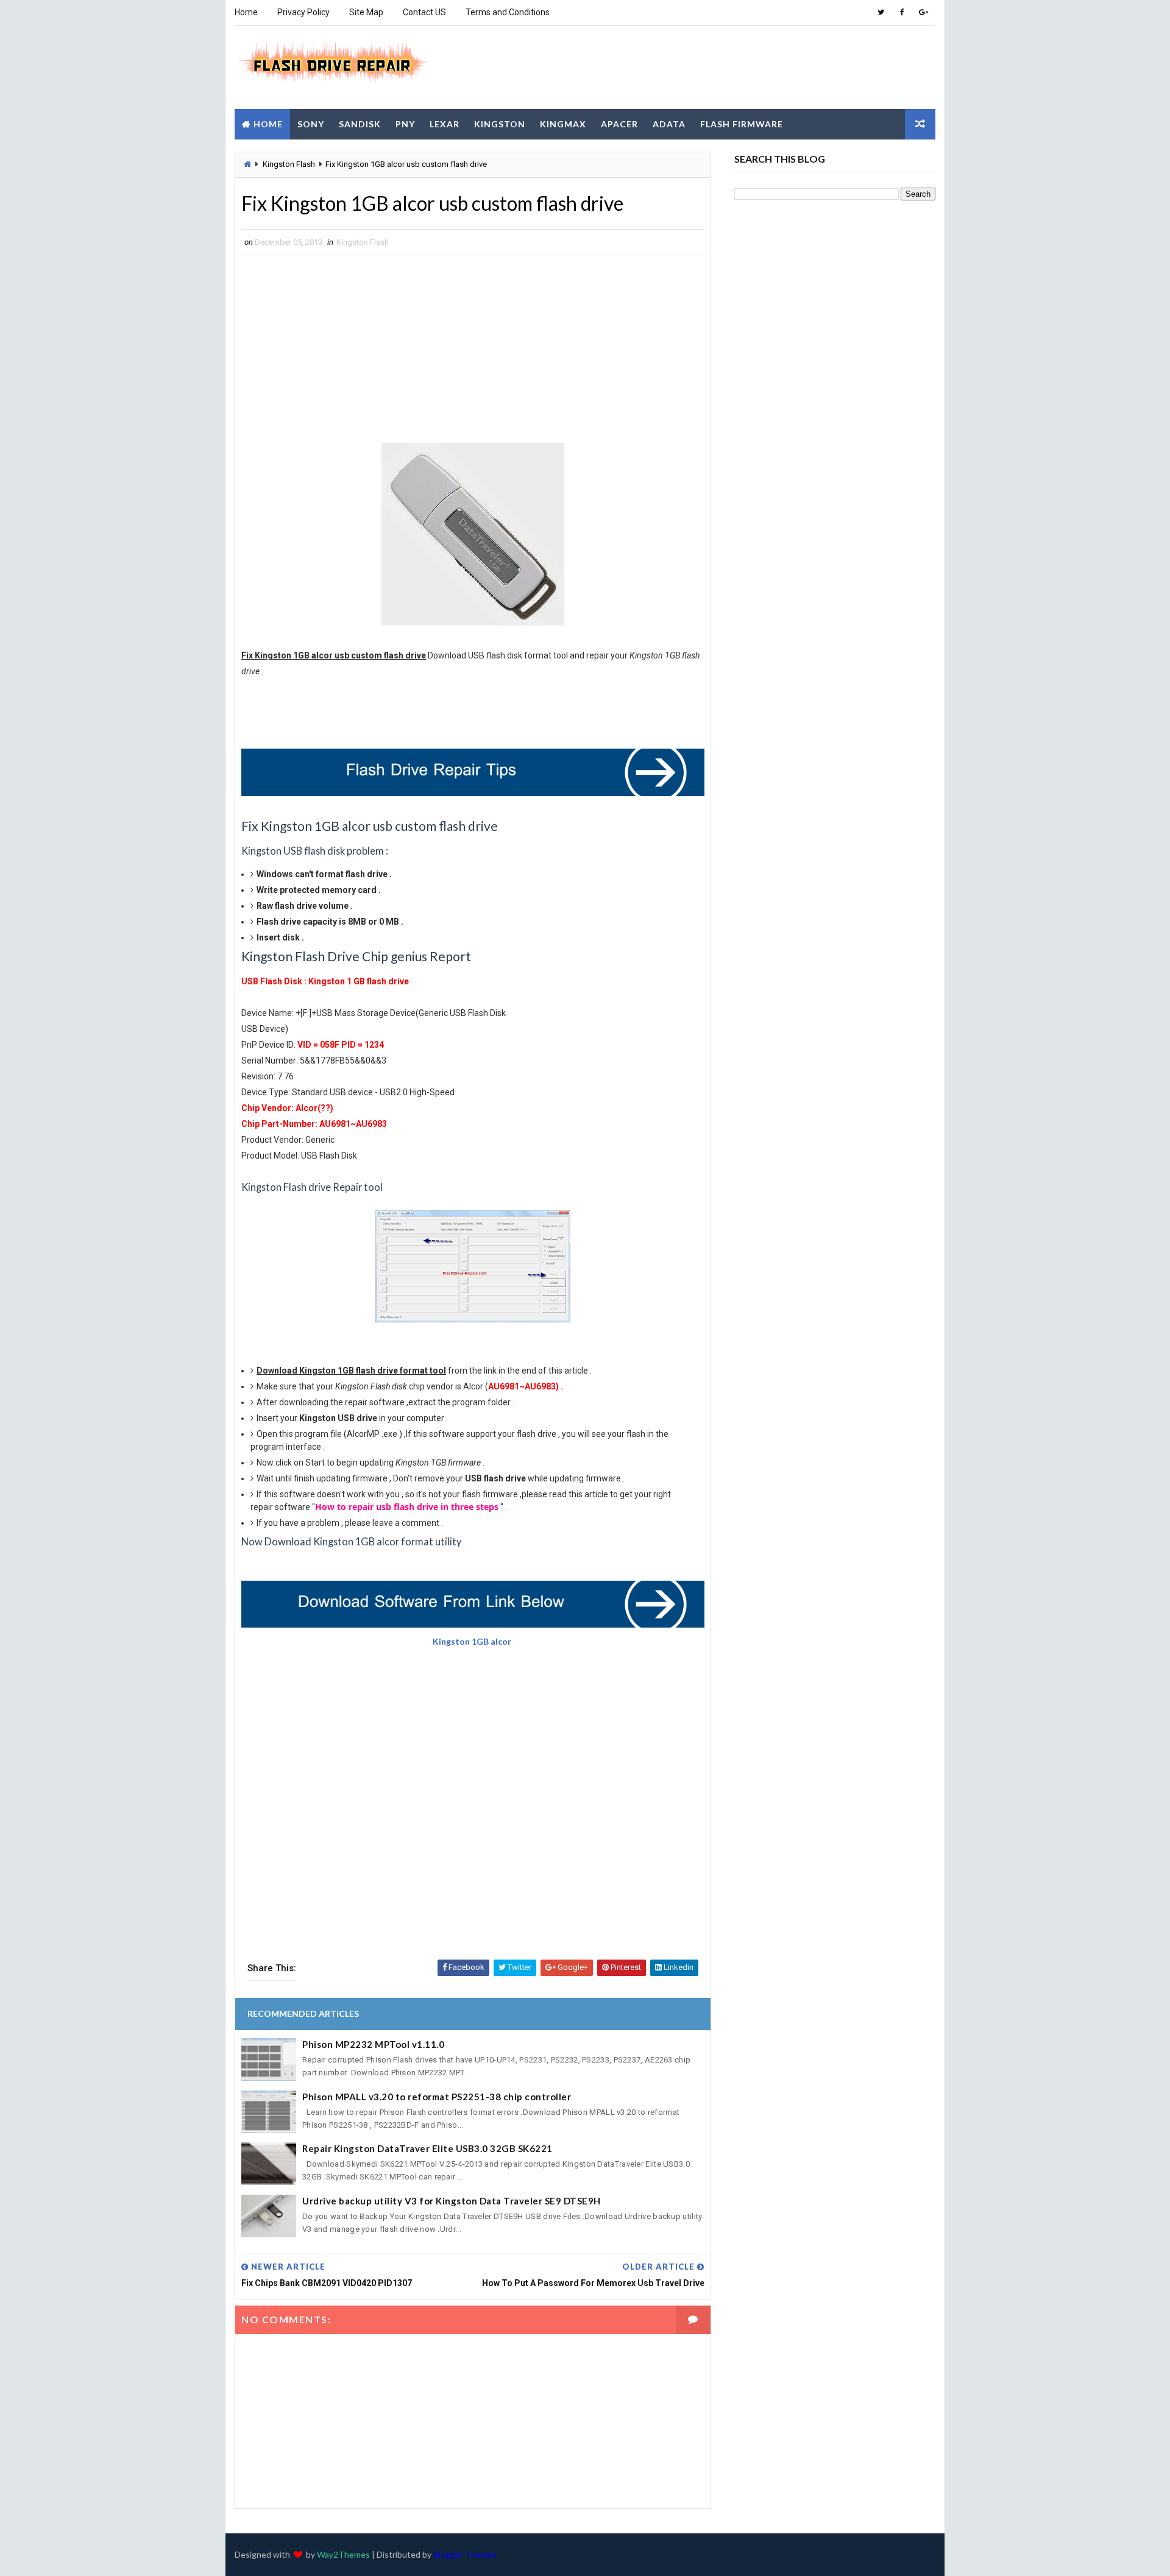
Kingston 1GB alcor (472, 1641)
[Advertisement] (712, 66)
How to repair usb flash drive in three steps (407, 1507)
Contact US (424, 12)
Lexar (445, 124)
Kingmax (563, 124)
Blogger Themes (465, 2554)
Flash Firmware (742, 124)
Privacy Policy (303, 12)
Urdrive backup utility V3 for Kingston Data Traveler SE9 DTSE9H (452, 2201)
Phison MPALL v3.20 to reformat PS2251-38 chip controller (437, 2097)
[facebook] (902, 12)
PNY (405, 124)
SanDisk (360, 124)
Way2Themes (343, 2554)
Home (246, 12)
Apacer (619, 124)
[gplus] (923, 12)
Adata (669, 124)
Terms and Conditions (508, 12)
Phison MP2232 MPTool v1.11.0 (373, 2044)
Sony (311, 124)
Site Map (366, 12)
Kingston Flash (289, 164)
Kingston (500, 124)
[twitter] (881, 12)
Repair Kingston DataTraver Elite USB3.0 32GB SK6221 (427, 2148)
